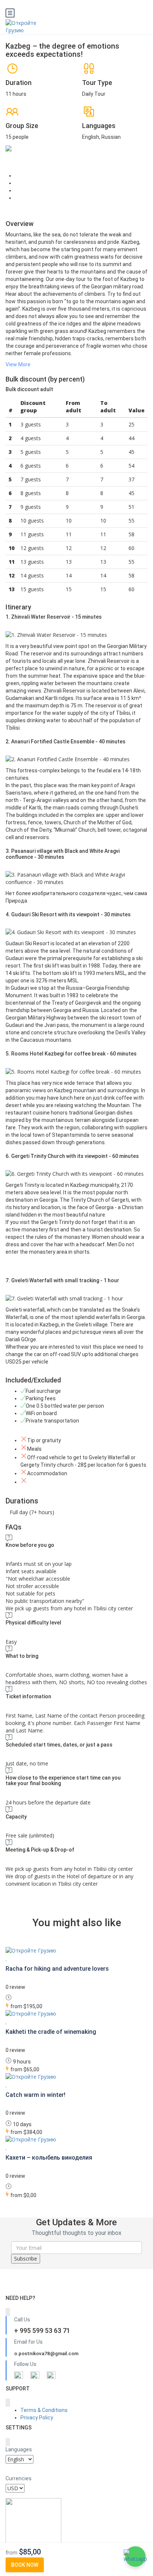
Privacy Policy (37, 2418)
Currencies (19, 2478)
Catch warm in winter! (35, 2095)
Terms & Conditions (44, 2410)
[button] (135, 2557)
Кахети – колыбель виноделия (49, 2158)
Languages (19, 2449)
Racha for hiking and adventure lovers (57, 1969)
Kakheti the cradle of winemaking (51, 2032)
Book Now (25, 2565)
